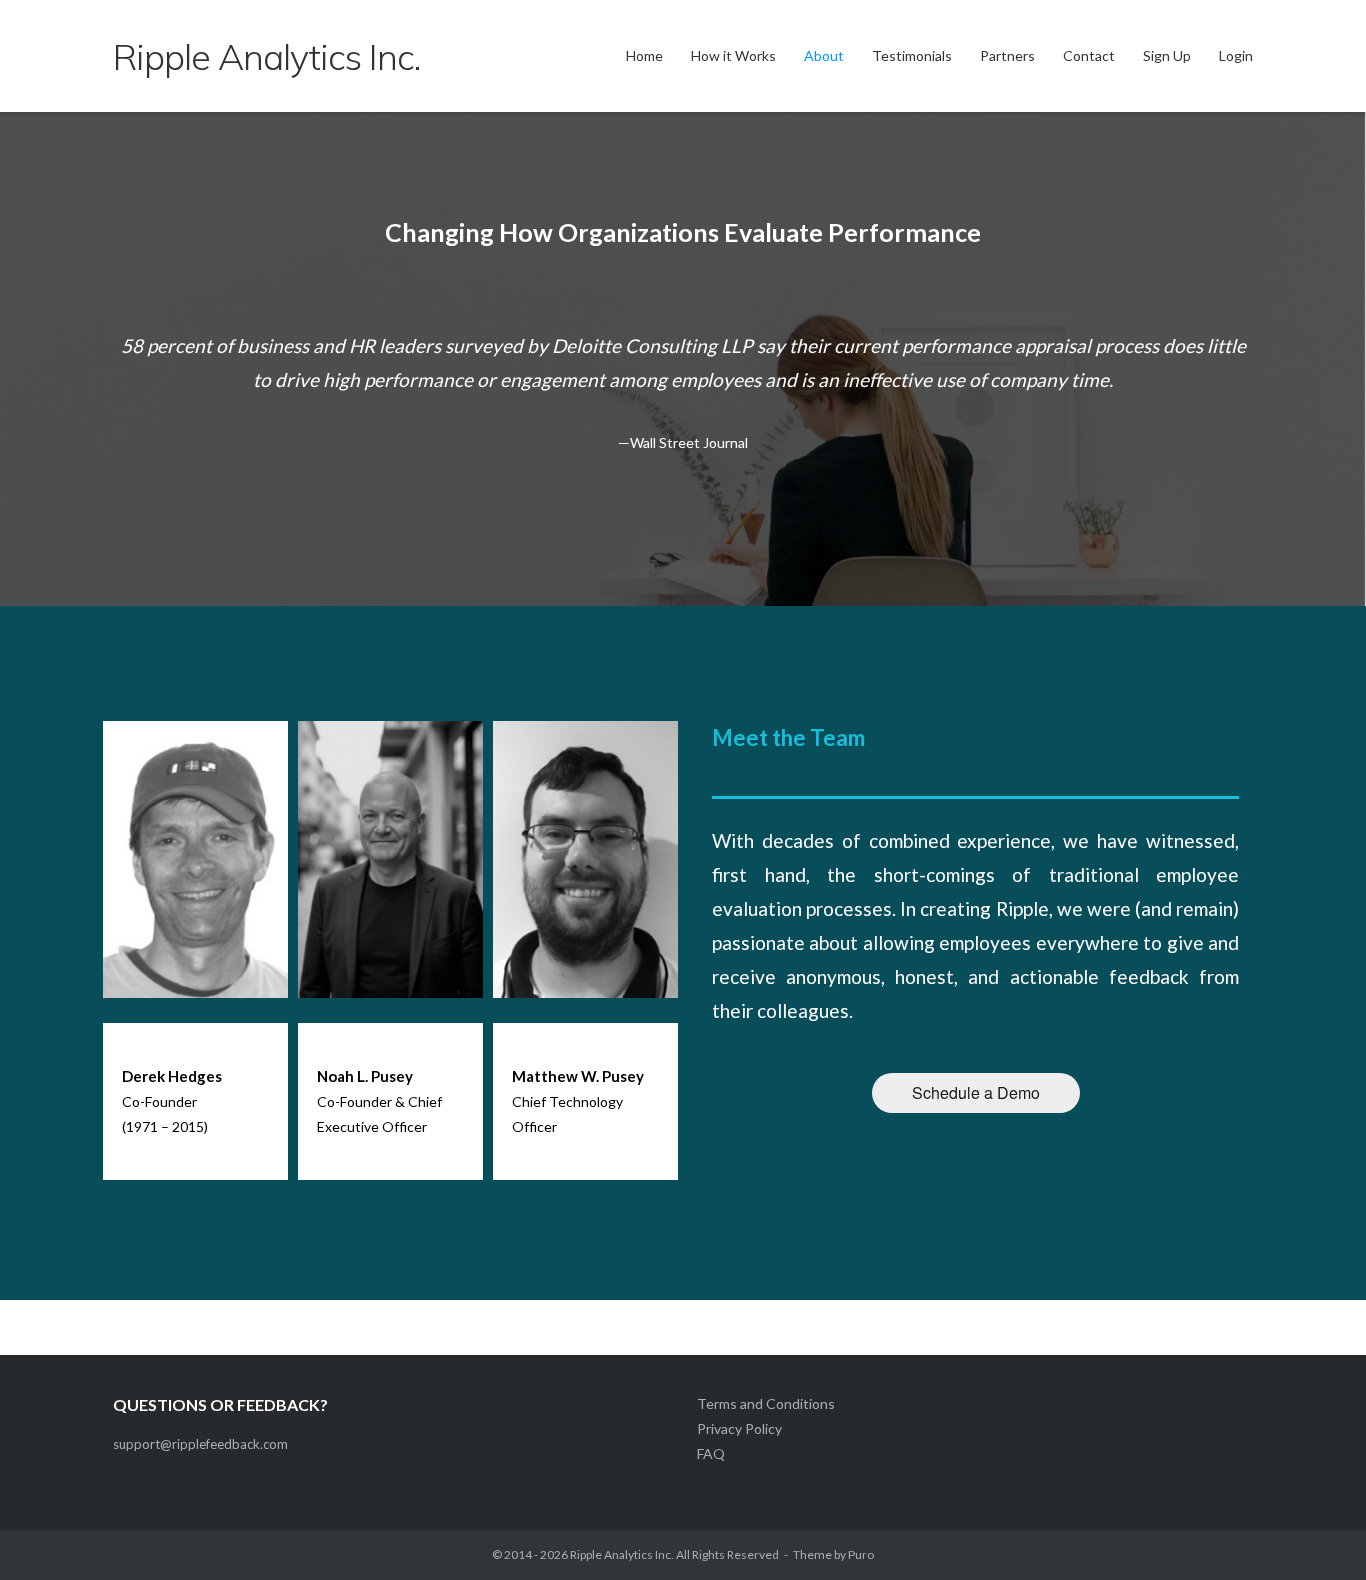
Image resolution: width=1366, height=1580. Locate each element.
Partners (1007, 55)
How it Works (733, 55)
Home (644, 55)
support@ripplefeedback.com (200, 1444)
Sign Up (1167, 55)
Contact (1089, 55)
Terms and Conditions (766, 1403)
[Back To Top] (1316, 1532)
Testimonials (912, 55)
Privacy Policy (739, 1428)
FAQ (711, 1453)
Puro (861, 1554)
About (824, 55)
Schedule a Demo (976, 1092)
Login (1236, 55)
